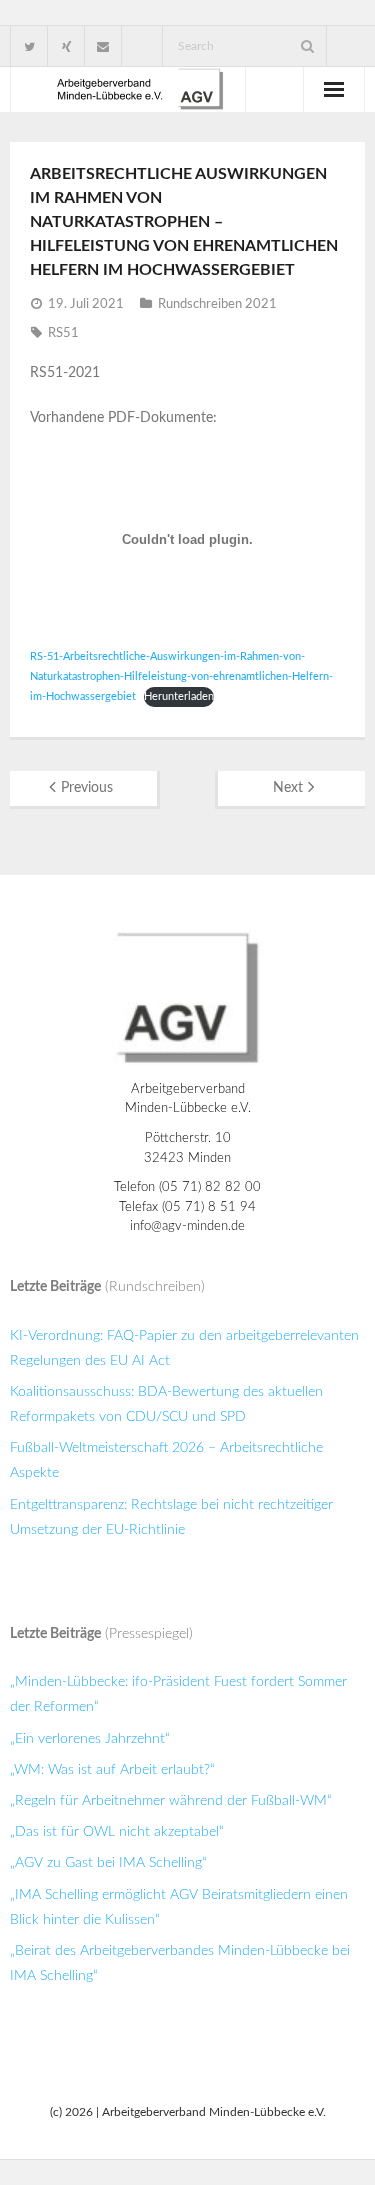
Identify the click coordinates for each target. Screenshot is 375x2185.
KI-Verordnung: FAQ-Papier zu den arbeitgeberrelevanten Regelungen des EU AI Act (184, 1348)
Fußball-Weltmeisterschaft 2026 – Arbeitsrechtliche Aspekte (166, 1460)
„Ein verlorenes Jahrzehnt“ (90, 1739)
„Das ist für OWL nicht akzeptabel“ (117, 1832)
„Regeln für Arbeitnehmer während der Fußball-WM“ (171, 1801)
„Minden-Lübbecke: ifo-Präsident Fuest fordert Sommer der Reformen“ (178, 1694)
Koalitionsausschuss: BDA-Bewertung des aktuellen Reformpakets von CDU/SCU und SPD (166, 1404)
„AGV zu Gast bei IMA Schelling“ (108, 1863)
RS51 (63, 333)
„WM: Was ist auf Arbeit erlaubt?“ (112, 1770)
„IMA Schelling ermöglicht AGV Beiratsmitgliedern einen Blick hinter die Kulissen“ (179, 1907)
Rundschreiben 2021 (217, 304)
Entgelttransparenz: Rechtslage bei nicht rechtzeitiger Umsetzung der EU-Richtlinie (171, 1517)
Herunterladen (179, 696)
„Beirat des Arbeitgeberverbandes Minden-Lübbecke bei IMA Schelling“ (180, 1963)
